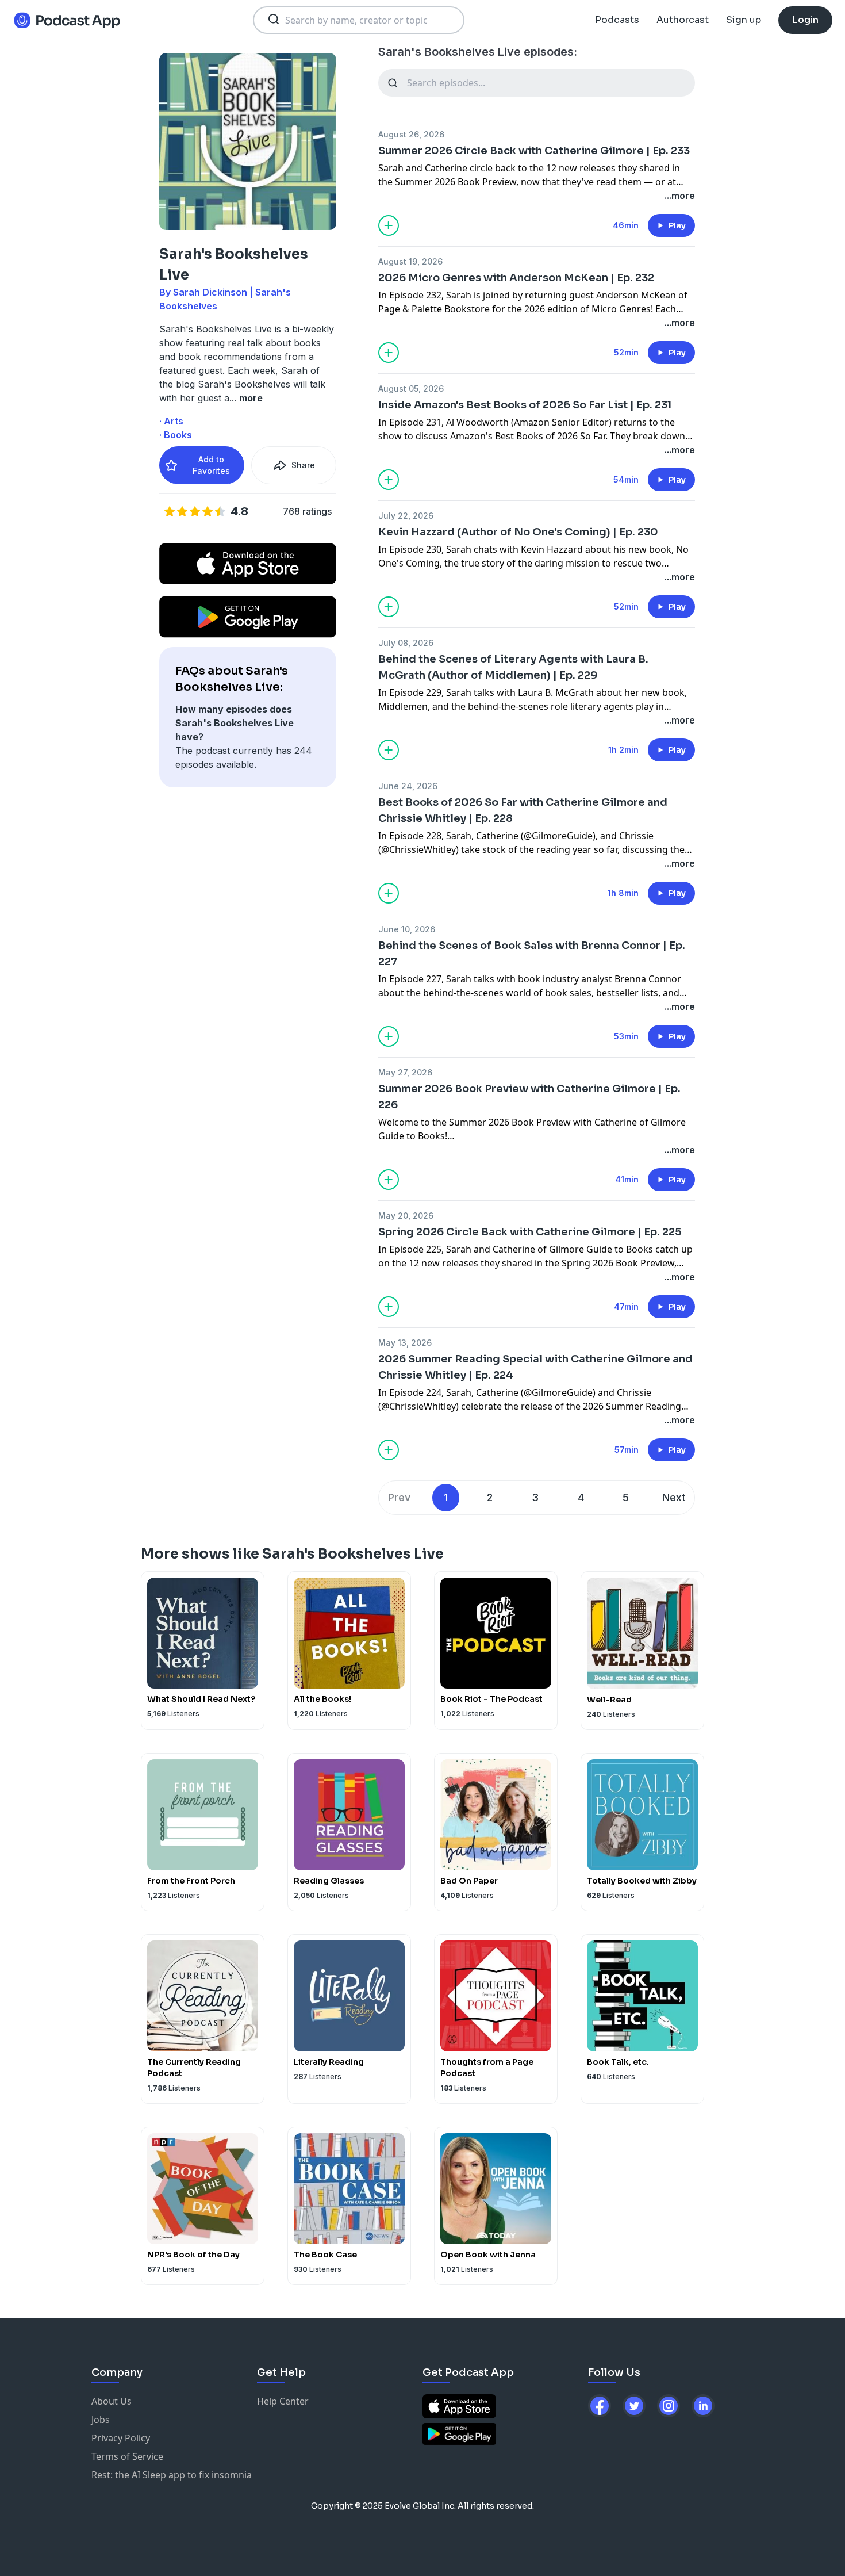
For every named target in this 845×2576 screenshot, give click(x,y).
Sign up (744, 20)
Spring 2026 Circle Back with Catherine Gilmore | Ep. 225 (530, 1232)
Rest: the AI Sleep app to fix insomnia (172, 2475)
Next (674, 1497)
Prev (399, 1497)
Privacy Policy (121, 2438)
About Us (112, 2401)
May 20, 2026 (406, 1216)
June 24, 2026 (408, 786)
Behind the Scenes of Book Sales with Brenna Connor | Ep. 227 (532, 954)
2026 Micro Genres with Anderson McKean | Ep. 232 (516, 278)
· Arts (171, 421)
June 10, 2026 (407, 929)
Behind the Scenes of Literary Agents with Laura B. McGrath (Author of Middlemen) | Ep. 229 (513, 667)
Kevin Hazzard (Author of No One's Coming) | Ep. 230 (518, 532)
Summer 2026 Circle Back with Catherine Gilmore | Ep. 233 (534, 151)
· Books (176, 435)
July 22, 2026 (406, 516)
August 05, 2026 (411, 388)
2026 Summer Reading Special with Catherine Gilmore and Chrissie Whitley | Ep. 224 (535, 1367)
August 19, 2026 (410, 261)
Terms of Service (127, 2456)
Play (677, 225)
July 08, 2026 (406, 643)
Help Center (283, 2401)
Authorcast (683, 20)
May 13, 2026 (405, 1343)
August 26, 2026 (411, 134)
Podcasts (617, 20)
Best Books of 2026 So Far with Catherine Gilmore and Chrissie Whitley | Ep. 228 (523, 810)
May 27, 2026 (405, 1072)
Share (303, 465)
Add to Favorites (211, 465)
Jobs (101, 2420)
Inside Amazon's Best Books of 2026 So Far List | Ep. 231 (525, 405)
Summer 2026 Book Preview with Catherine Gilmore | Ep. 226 (529, 1097)
